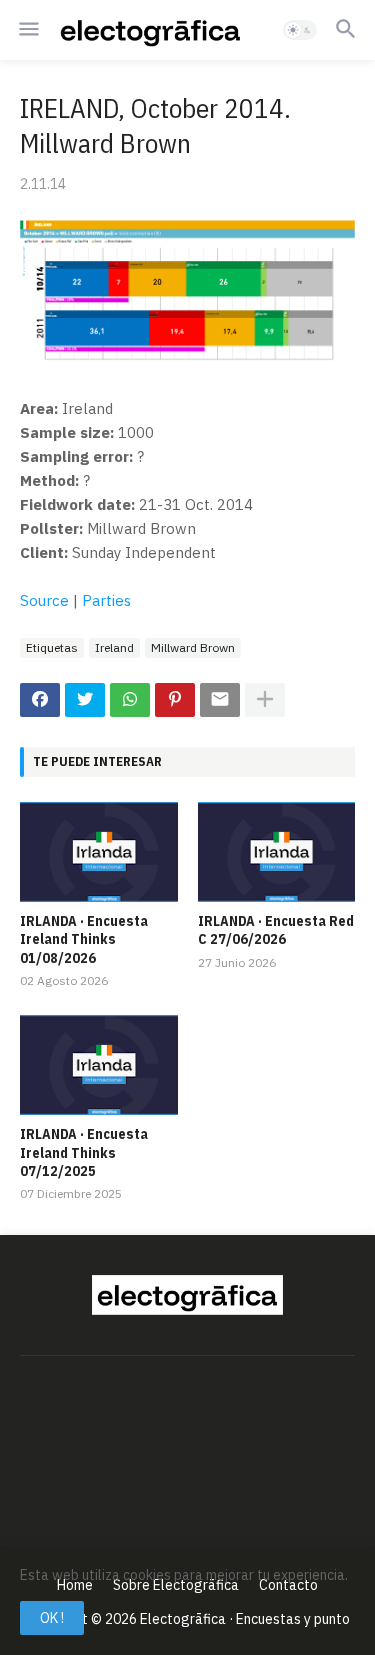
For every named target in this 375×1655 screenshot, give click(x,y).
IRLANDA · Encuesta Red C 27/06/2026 (276, 930)
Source (44, 600)
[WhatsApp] (130, 700)
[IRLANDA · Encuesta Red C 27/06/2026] (277, 852)
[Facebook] (40, 700)
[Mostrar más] (265, 700)
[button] (27, 30)
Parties (106, 600)
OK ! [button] (52, 1618)
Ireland (114, 647)
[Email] (220, 700)
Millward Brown (193, 647)
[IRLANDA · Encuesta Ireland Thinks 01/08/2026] (99, 852)
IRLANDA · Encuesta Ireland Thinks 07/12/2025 (84, 1152)
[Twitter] (85, 700)
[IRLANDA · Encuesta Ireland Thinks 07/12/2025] (99, 1065)
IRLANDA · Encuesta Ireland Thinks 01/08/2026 (84, 939)
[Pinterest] (175, 700)
